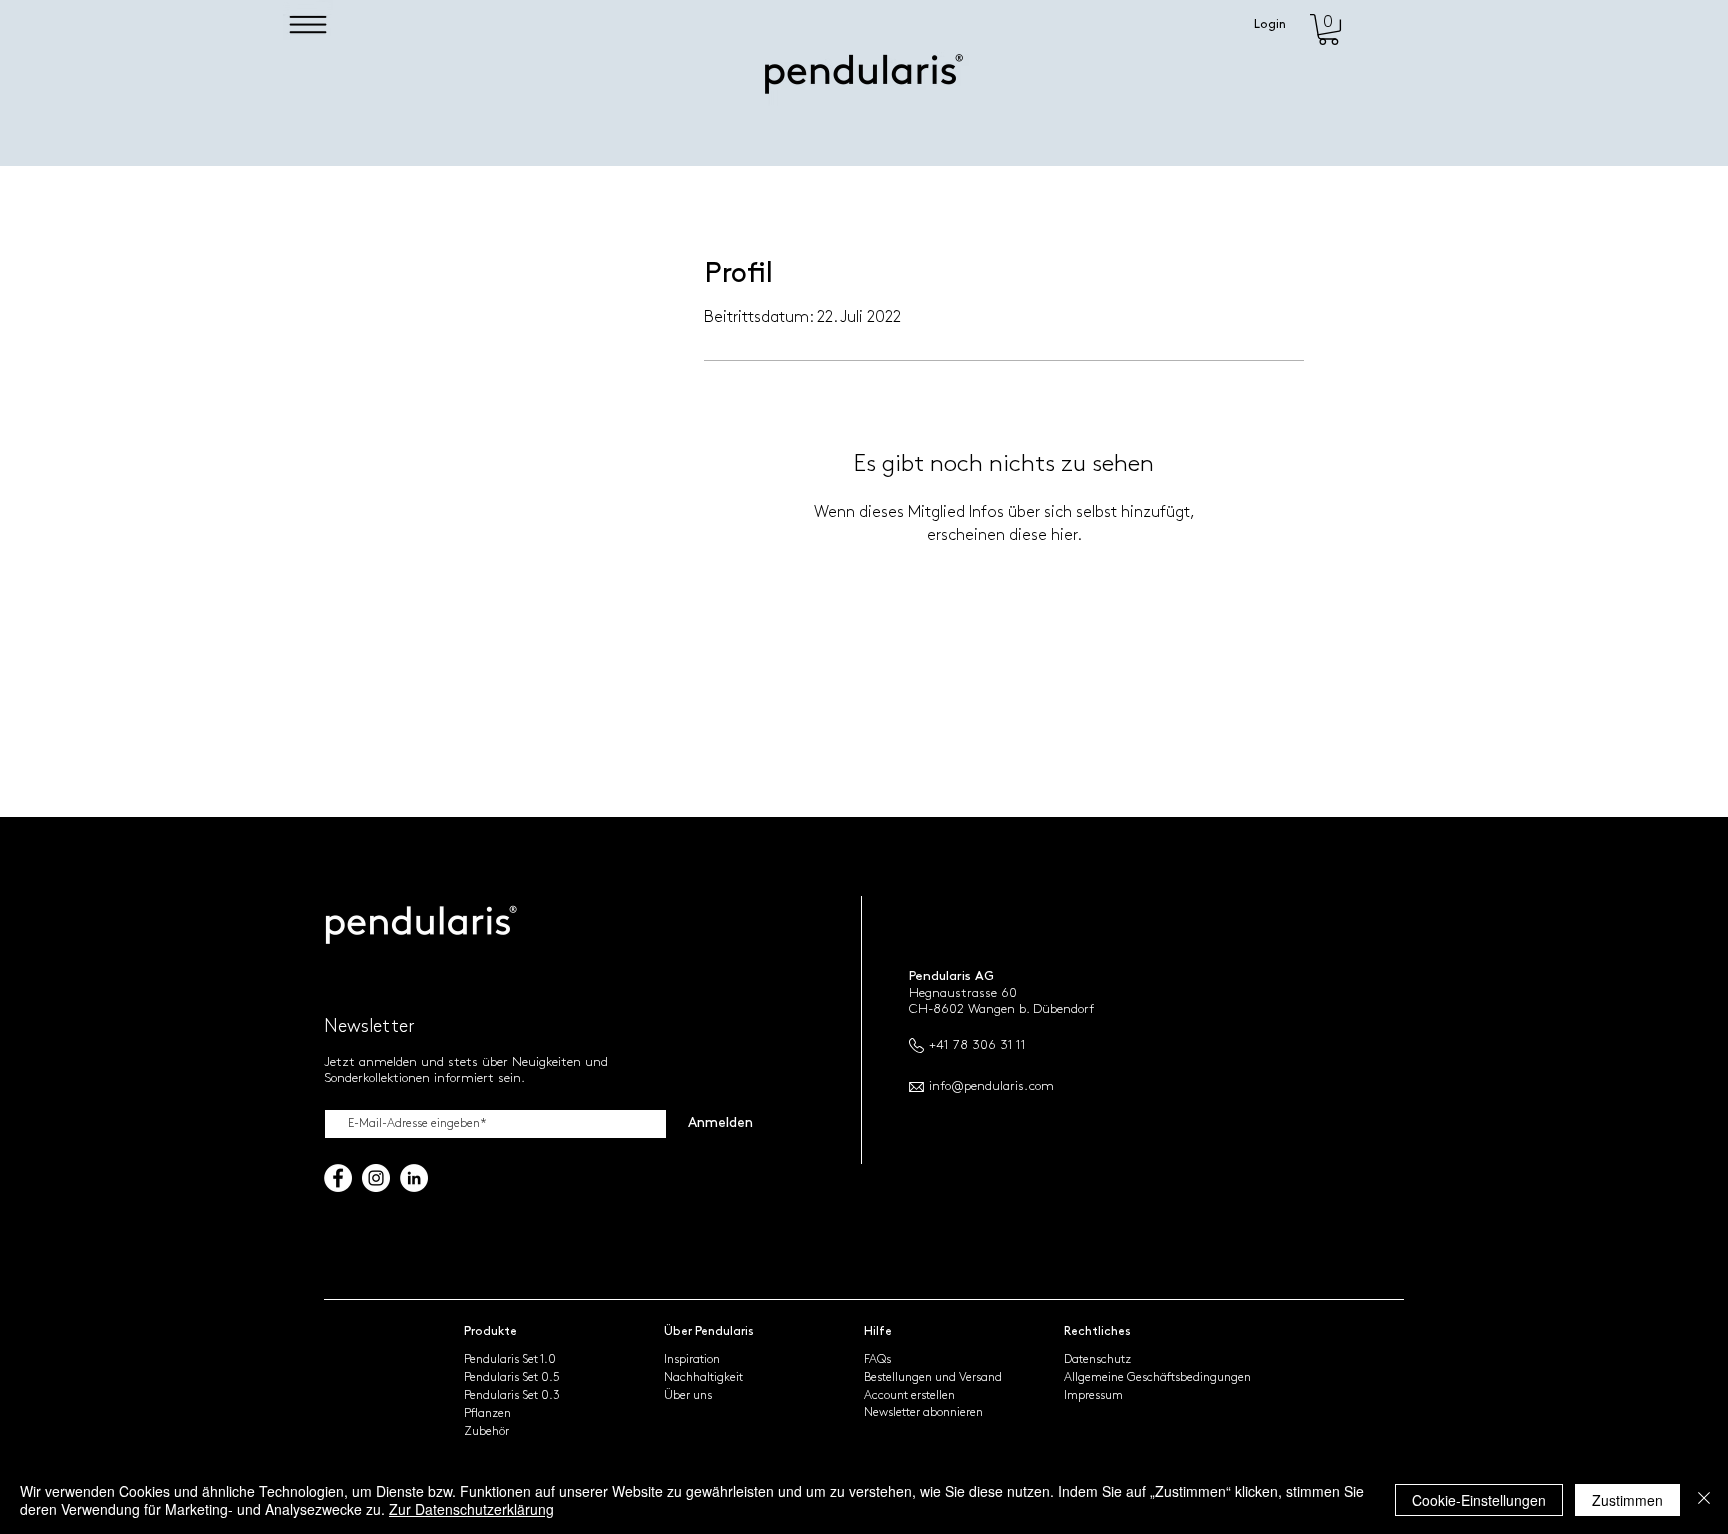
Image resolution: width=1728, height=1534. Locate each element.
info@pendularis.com (991, 1086)
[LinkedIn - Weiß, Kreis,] (414, 1178)
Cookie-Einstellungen (1479, 1500)
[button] (308, 24)
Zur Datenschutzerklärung (471, 1509)
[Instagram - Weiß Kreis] (376, 1178)
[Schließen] (1704, 1500)
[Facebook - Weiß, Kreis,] (338, 1178)
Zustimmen (1627, 1500)
